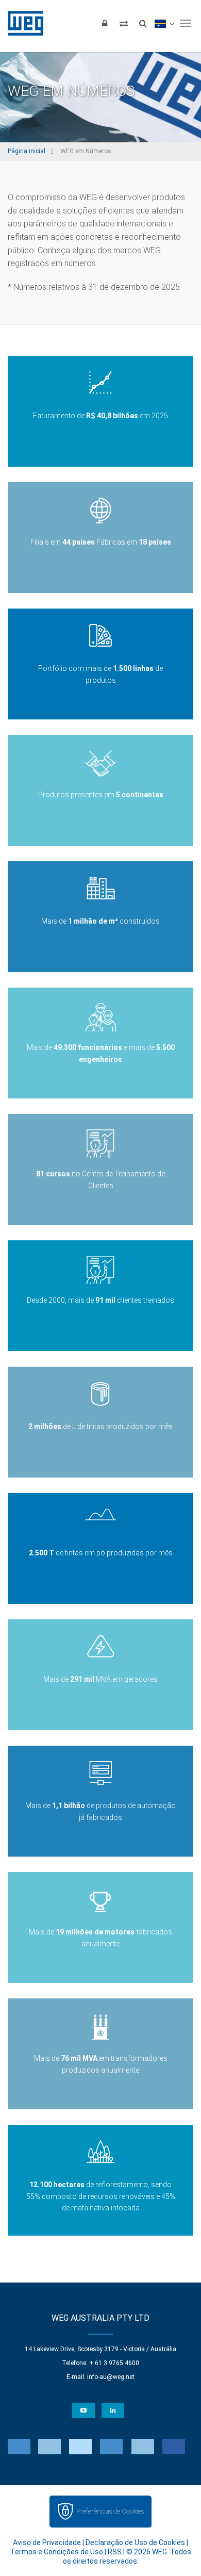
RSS (115, 2552)
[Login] (105, 23)
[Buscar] (143, 23)
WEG (22, 23)
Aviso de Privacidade (47, 2542)
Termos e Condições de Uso (57, 2552)
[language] (164, 23)
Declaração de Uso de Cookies (135, 2542)
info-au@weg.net (111, 2377)
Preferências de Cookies (110, 2511)
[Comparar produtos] (124, 23)
